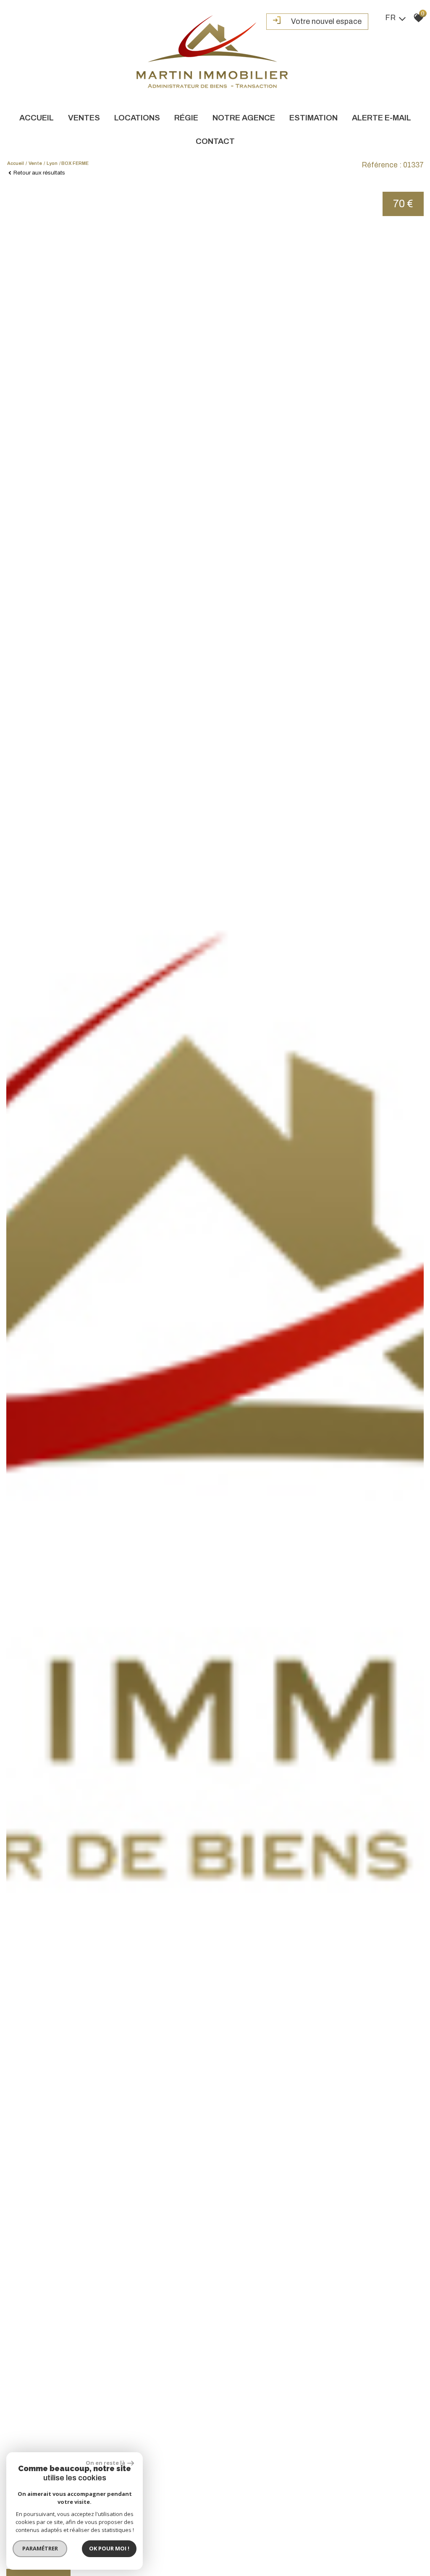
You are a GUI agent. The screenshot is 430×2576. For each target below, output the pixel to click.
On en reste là (105, 2463)
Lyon (52, 163)
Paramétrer (40, 2548)
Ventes (84, 118)
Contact (215, 141)
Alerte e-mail (381, 118)
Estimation (313, 118)
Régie (186, 118)
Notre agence (244, 118)
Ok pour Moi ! (109, 2548)
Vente (35, 163)
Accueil (37, 118)
